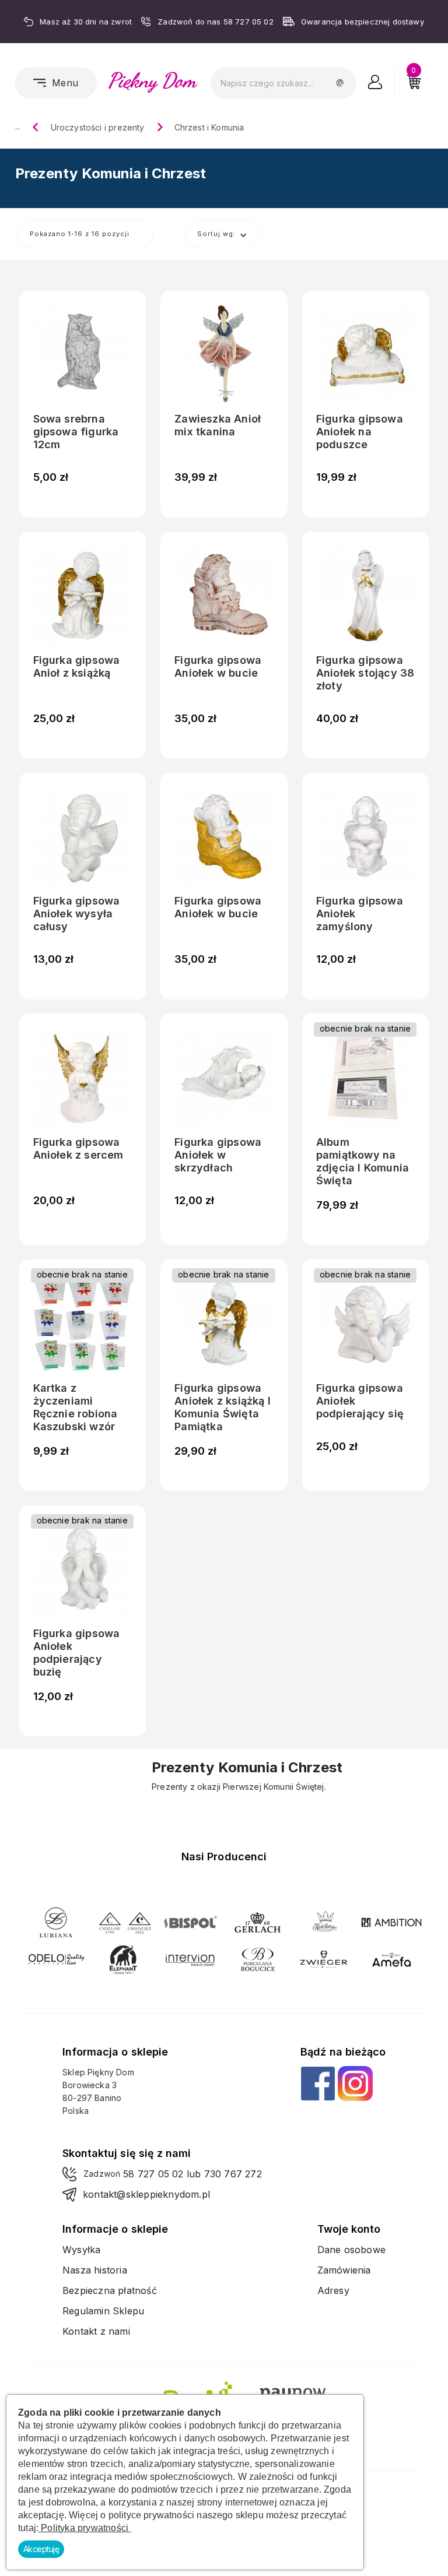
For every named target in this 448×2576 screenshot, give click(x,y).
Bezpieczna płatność (110, 2290)
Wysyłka (81, 2250)
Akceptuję (41, 2549)
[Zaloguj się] (375, 85)
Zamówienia (344, 2270)
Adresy (333, 2290)
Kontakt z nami (96, 2331)
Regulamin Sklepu (103, 2311)
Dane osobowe (351, 2250)
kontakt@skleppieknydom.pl (146, 2194)
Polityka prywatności (85, 2528)
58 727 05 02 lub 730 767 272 (192, 2174)
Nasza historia (95, 2270)
